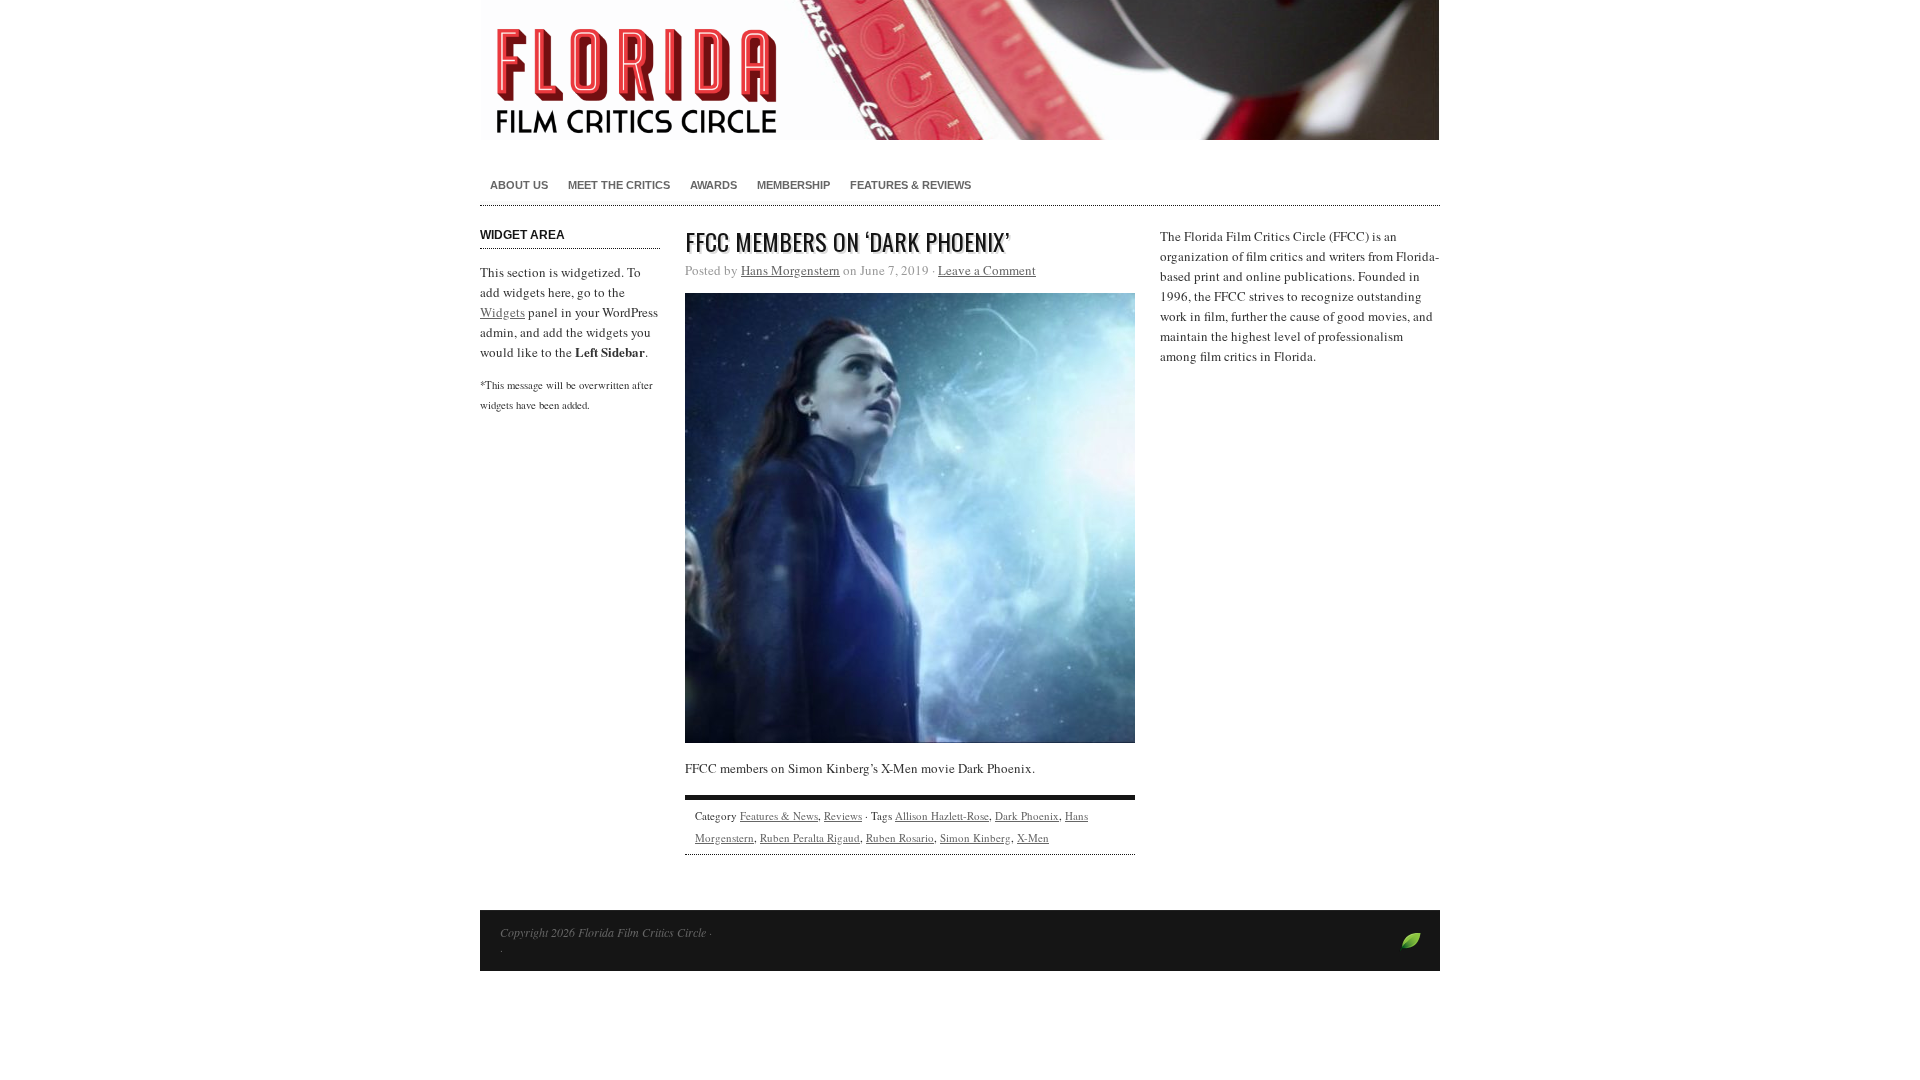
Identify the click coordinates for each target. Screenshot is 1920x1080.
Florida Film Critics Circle (960, 70)
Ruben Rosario (900, 837)
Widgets (502, 312)
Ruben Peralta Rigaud (810, 837)
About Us (519, 185)
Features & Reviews (910, 185)
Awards (713, 185)
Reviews (843, 815)
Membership (793, 185)
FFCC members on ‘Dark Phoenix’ (847, 241)
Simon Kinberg (975, 837)
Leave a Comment (987, 270)
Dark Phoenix (1027, 815)
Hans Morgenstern (790, 270)
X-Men (1033, 837)
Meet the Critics (619, 185)
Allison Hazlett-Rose (942, 815)
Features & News (779, 815)
